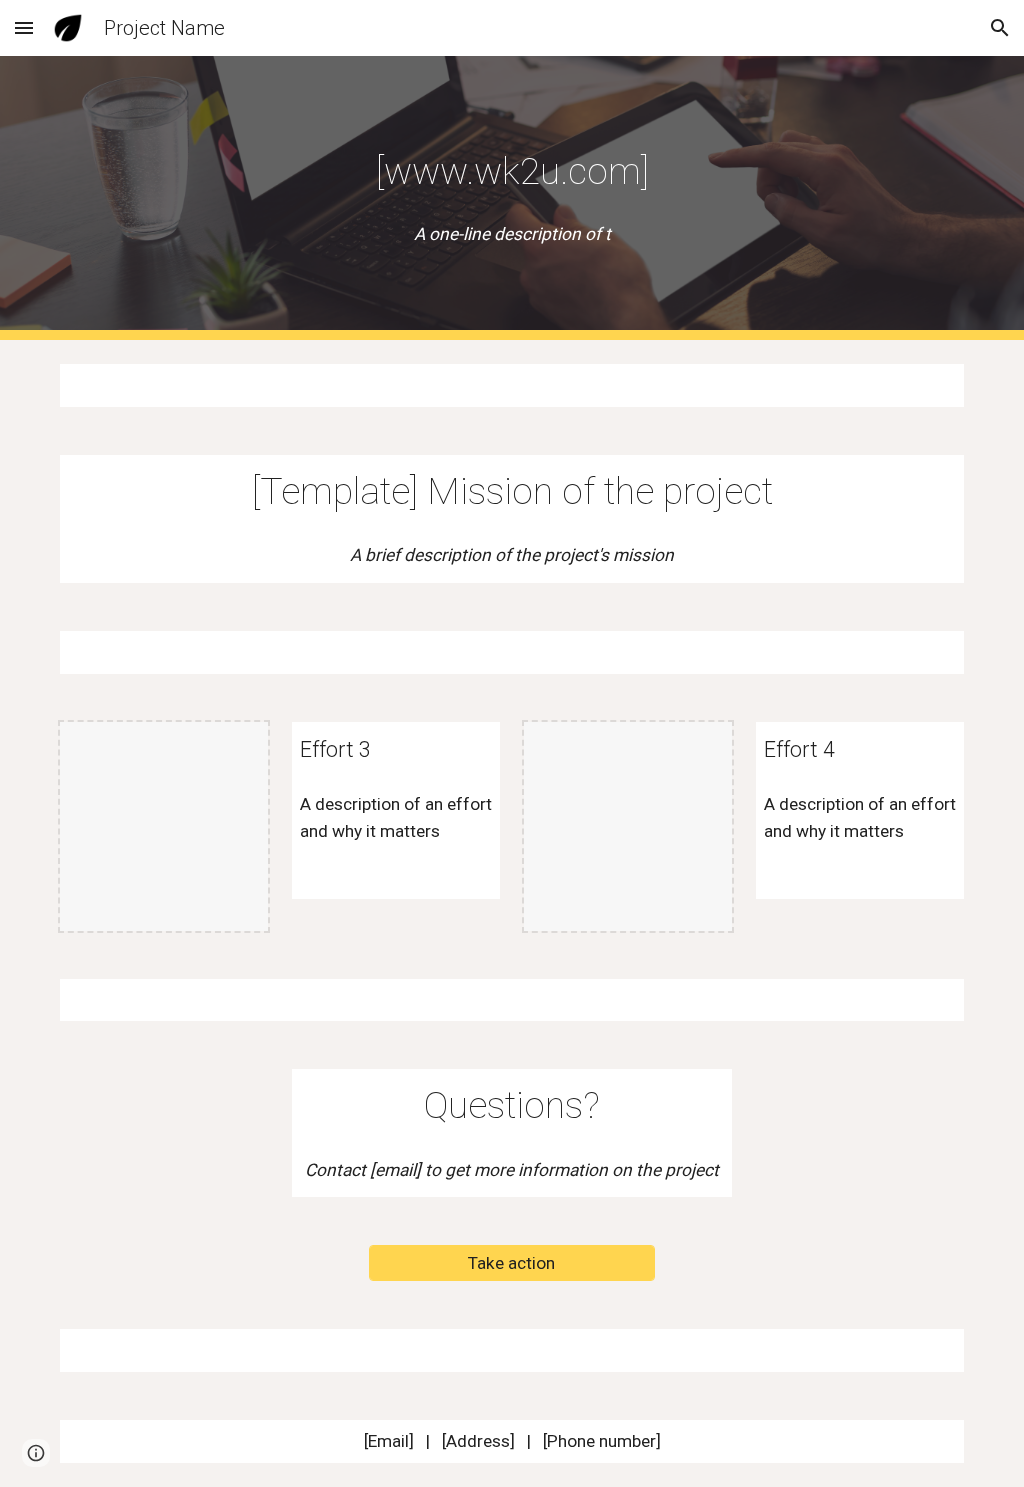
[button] (24, 27)
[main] (512, 171)
